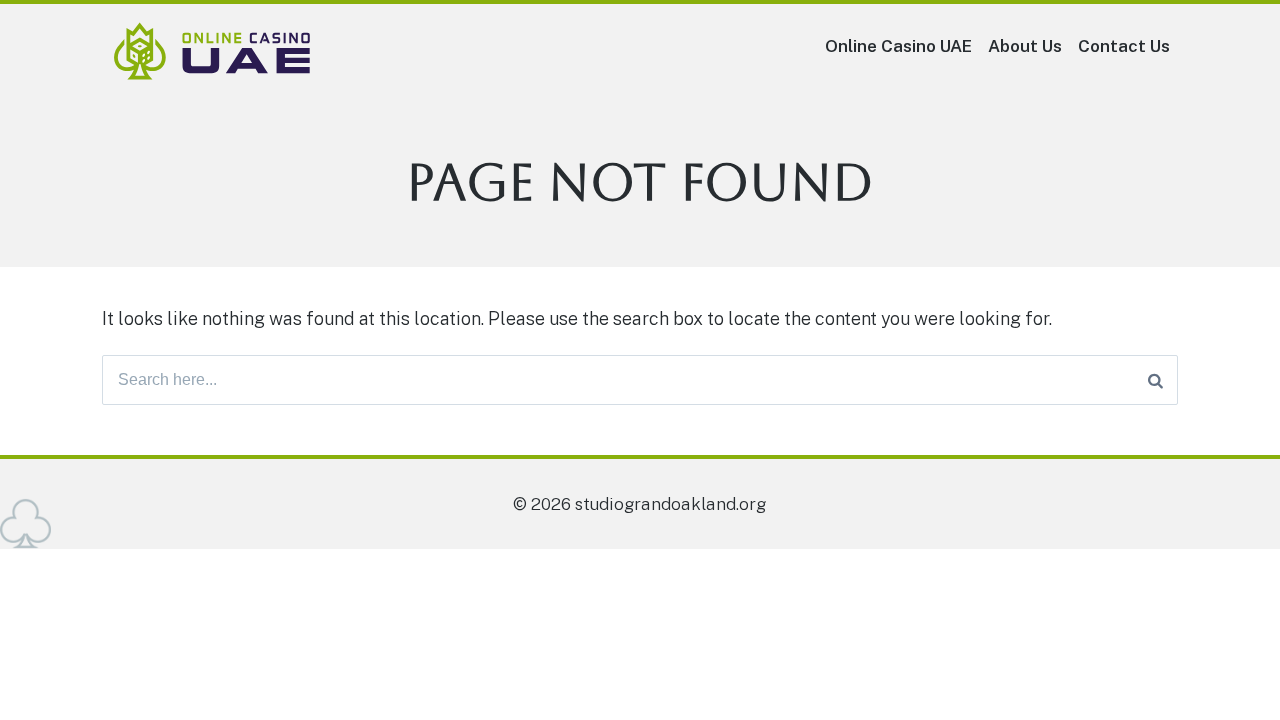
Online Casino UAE (898, 46)
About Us (1025, 46)
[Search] (1155, 380)
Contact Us (1124, 46)
